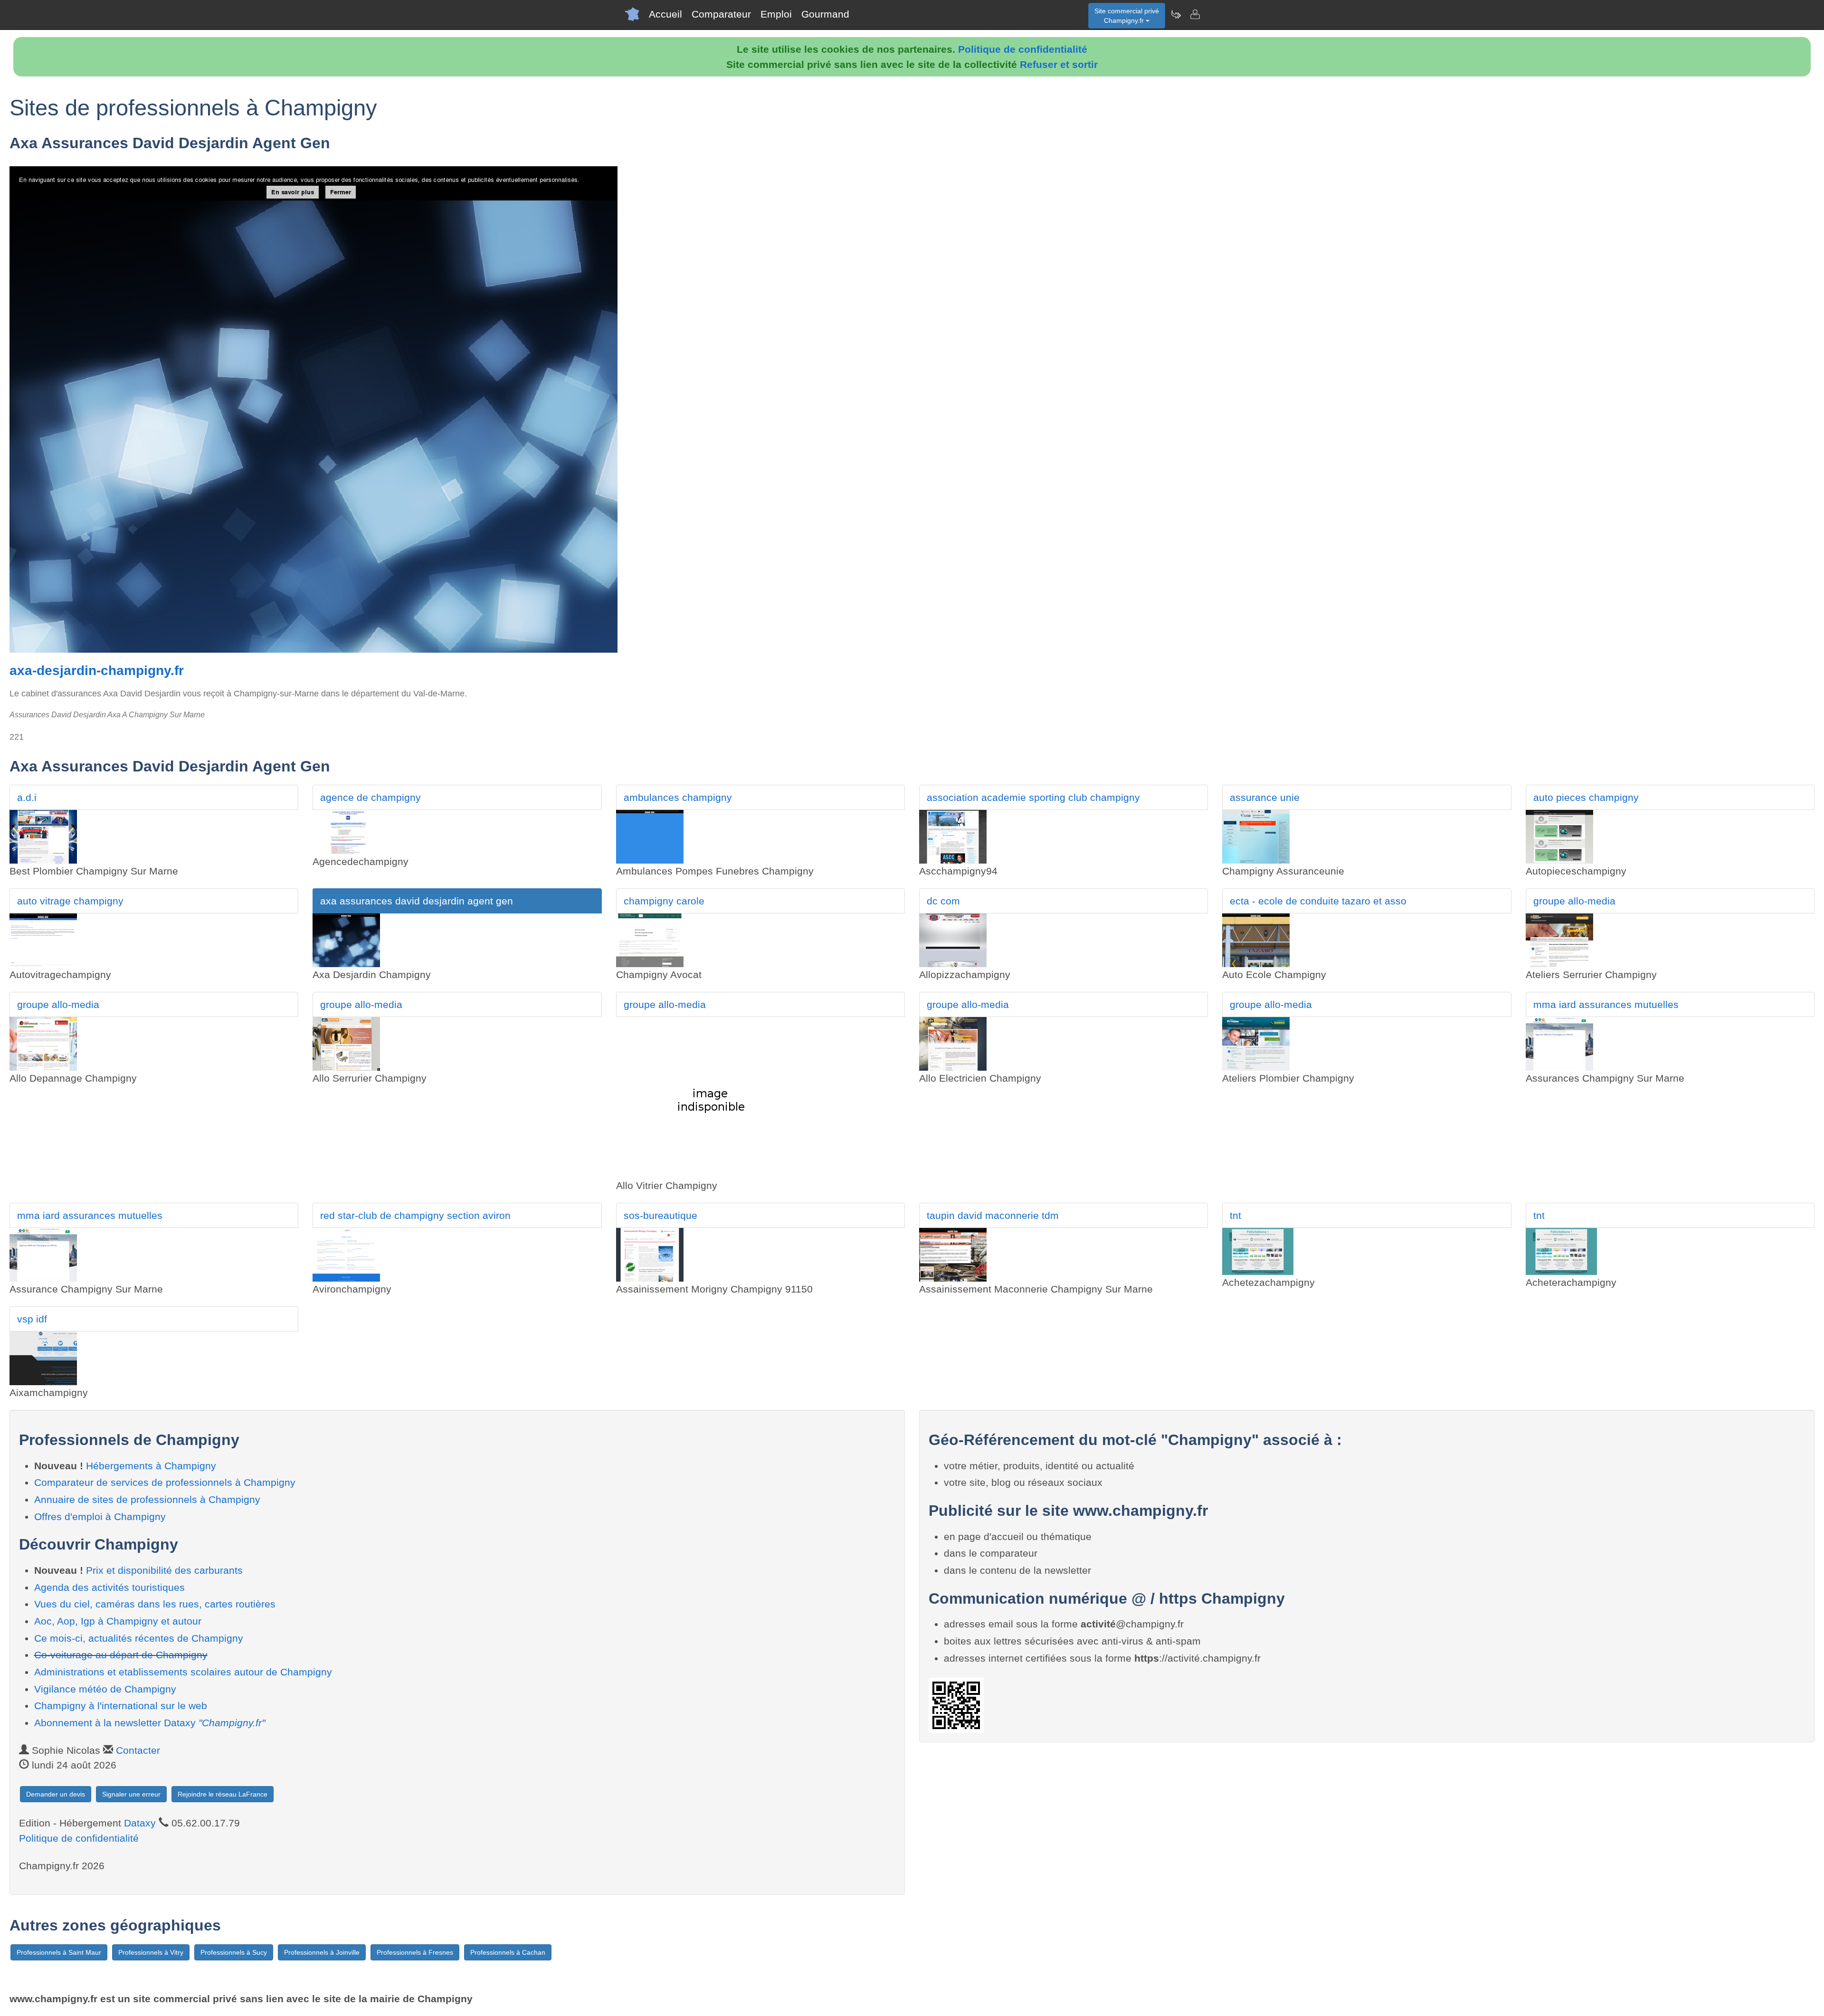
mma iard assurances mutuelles (1606, 1004)
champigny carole (664, 901)
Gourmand (825, 14)
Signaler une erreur (131, 1794)
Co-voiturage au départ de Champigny (121, 1655)
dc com (943, 901)
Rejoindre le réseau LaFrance (223, 1794)
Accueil (665, 14)
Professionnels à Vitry (151, 1952)
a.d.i (27, 797)
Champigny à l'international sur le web (121, 1706)
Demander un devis (56, 1794)
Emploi (776, 14)
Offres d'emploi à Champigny (100, 1517)
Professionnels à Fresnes (415, 1952)
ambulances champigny (678, 797)
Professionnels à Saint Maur (59, 1952)
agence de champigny (370, 797)
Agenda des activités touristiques (109, 1587)
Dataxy (140, 1823)
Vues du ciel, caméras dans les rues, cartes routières (155, 1604)
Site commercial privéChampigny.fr (1127, 16)
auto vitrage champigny (70, 901)
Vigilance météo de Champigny (105, 1689)
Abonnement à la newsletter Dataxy (150, 1723)
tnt (1235, 1215)
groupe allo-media (1574, 901)
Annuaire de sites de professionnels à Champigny (147, 1499)
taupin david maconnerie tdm (993, 1215)
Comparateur (721, 14)
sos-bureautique (660, 1215)
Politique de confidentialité (1023, 49)
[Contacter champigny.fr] (1195, 14)
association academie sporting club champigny (1033, 797)
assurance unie (1265, 797)
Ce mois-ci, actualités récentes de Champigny (139, 1638)
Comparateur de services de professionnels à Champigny (165, 1482)
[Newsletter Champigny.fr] (1176, 14)
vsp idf (32, 1319)
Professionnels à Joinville (322, 1952)
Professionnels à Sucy (234, 1952)
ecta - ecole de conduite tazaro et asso (1318, 901)
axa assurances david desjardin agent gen (417, 901)
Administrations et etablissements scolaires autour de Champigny (183, 1672)
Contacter (138, 1750)
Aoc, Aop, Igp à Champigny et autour (118, 1621)
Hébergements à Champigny (151, 1466)
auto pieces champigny (1586, 797)
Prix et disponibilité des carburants (164, 1570)
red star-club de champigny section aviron (415, 1215)
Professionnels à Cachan (508, 1952)
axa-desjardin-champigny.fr (97, 670)
